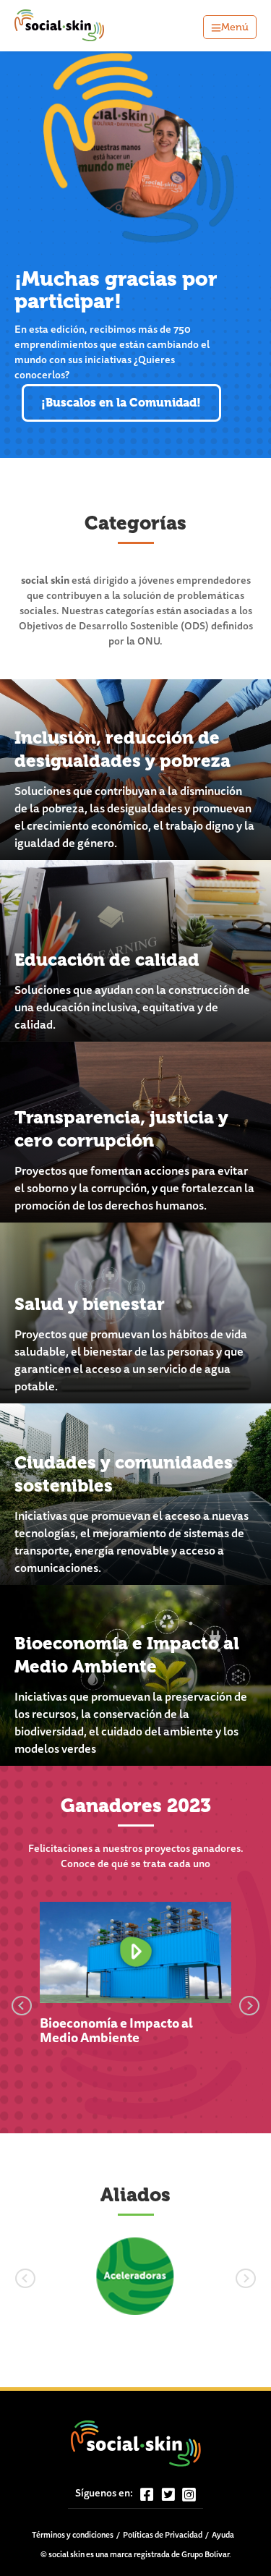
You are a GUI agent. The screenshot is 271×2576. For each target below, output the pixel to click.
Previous (22, 2003)
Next (249, 2003)
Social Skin (60, 26)
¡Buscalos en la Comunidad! (121, 403)
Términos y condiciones (73, 2536)
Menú (235, 27)
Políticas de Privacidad (163, 2536)
